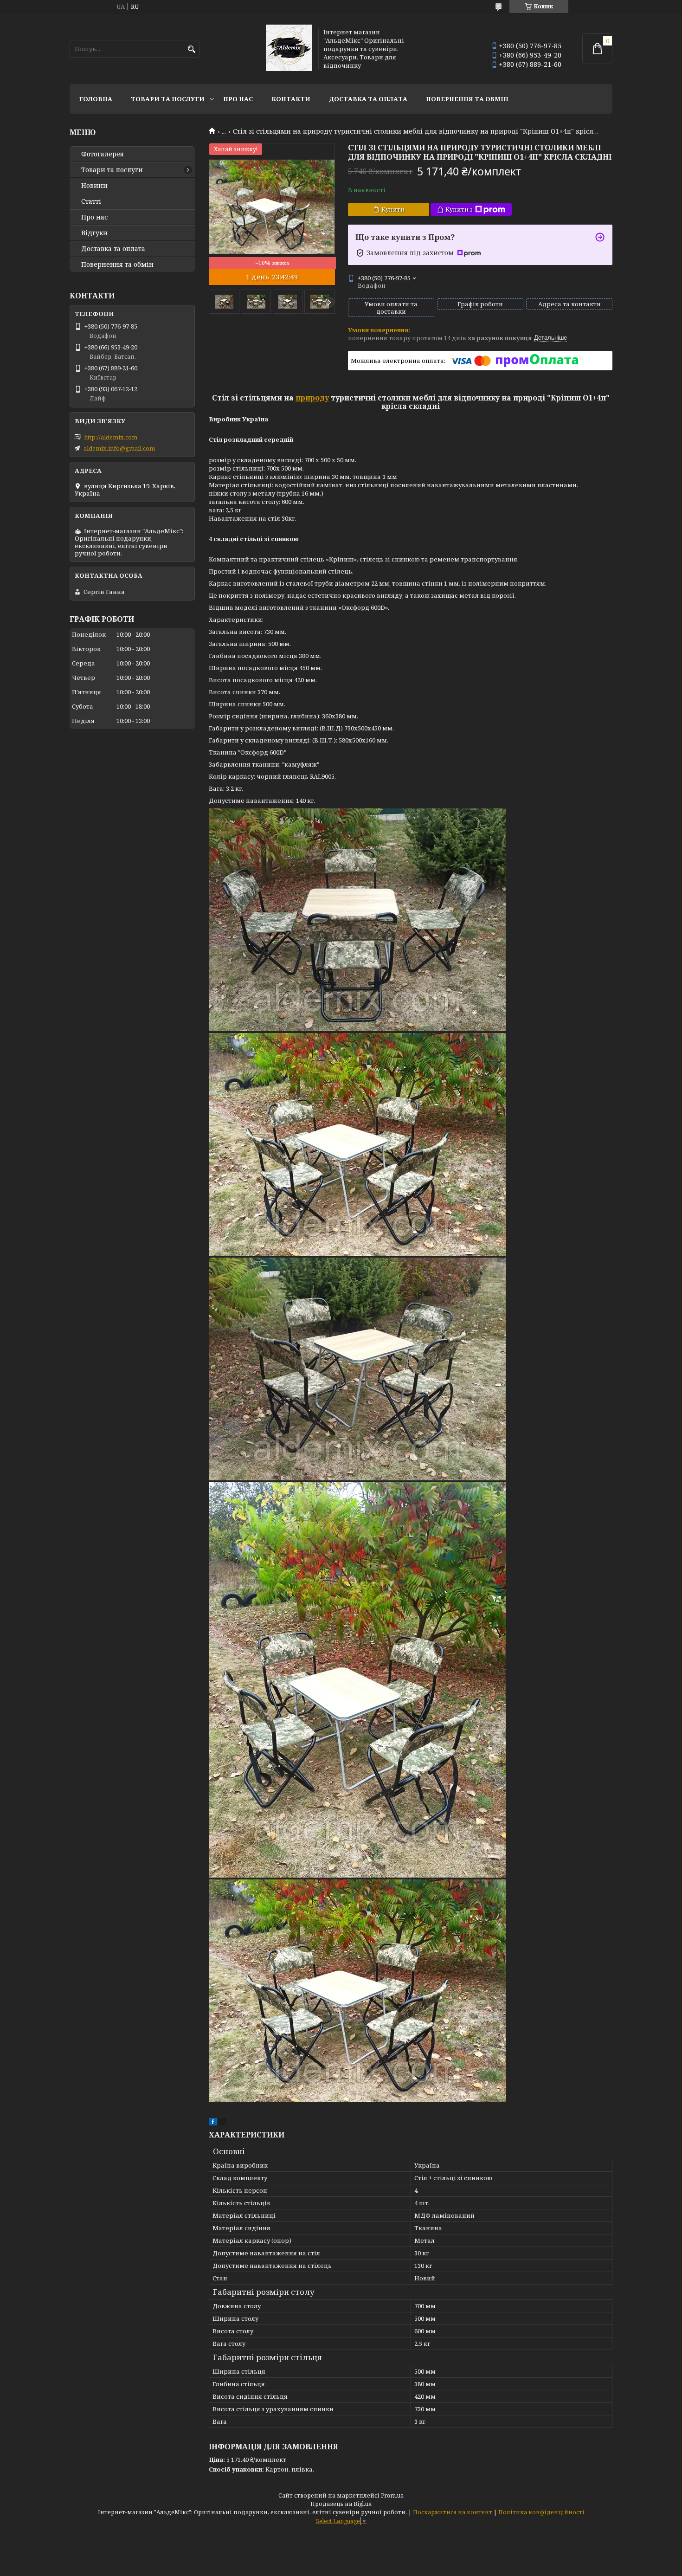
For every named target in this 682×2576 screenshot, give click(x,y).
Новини (94, 186)
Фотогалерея (103, 154)
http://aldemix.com (111, 437)
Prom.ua (392, 2495)
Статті (91, 201)
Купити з (459, 209)
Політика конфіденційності (541, 2512)
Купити (393, 209)
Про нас (238, 99)
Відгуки (94, 233)
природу (312, 398)
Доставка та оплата (368, 99)
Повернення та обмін (467, 99)
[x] (223, 2123)
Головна (96, 99)
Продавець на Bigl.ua (341, 2504)
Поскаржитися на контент (453, 2512)
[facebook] (213, 2123)
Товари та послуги (168, 99)
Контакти (291, 99)
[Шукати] (191, 49)
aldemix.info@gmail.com (119, 448)
